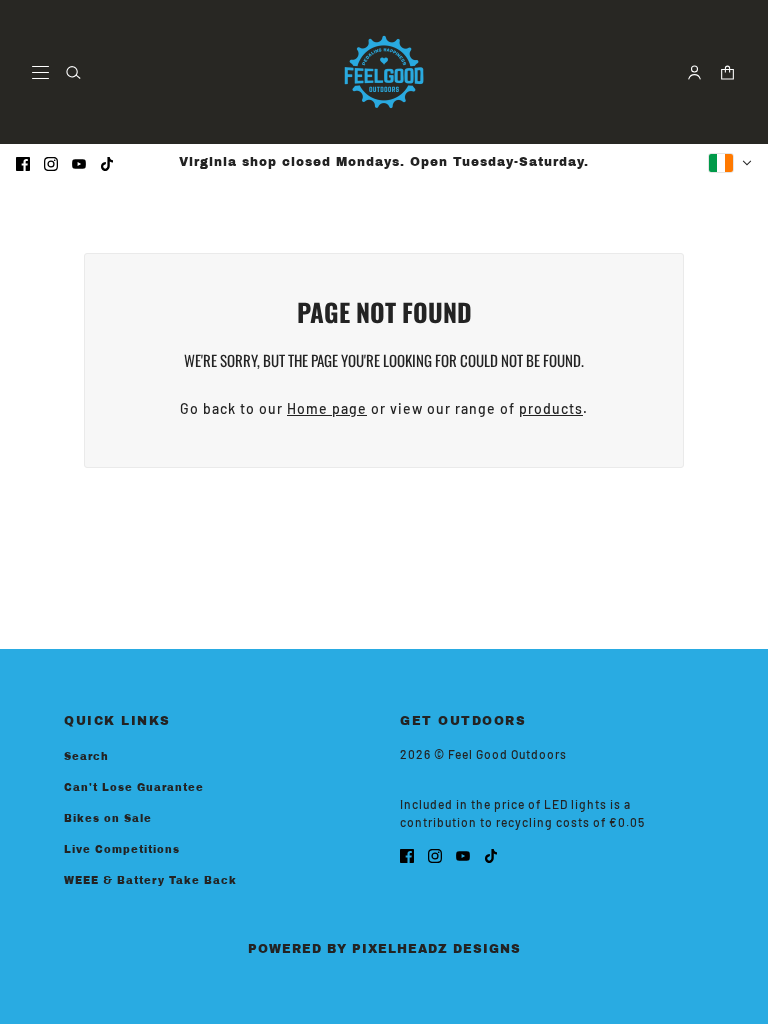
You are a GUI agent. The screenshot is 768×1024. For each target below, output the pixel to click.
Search (86, 756)
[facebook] (23, 162)
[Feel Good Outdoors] (384, 72)
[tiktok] (107, 162)
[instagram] (51, 162)
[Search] (73, 72)
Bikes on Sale (108, 818)
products (551, 408)
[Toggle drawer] (40, 72)
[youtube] (79, 162)
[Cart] (727, 72)
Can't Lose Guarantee (134, 787)
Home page (327, 408)
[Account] (694, 72)
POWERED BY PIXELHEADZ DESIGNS (384, 949)
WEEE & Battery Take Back (150, 880)
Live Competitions (122, 849)
